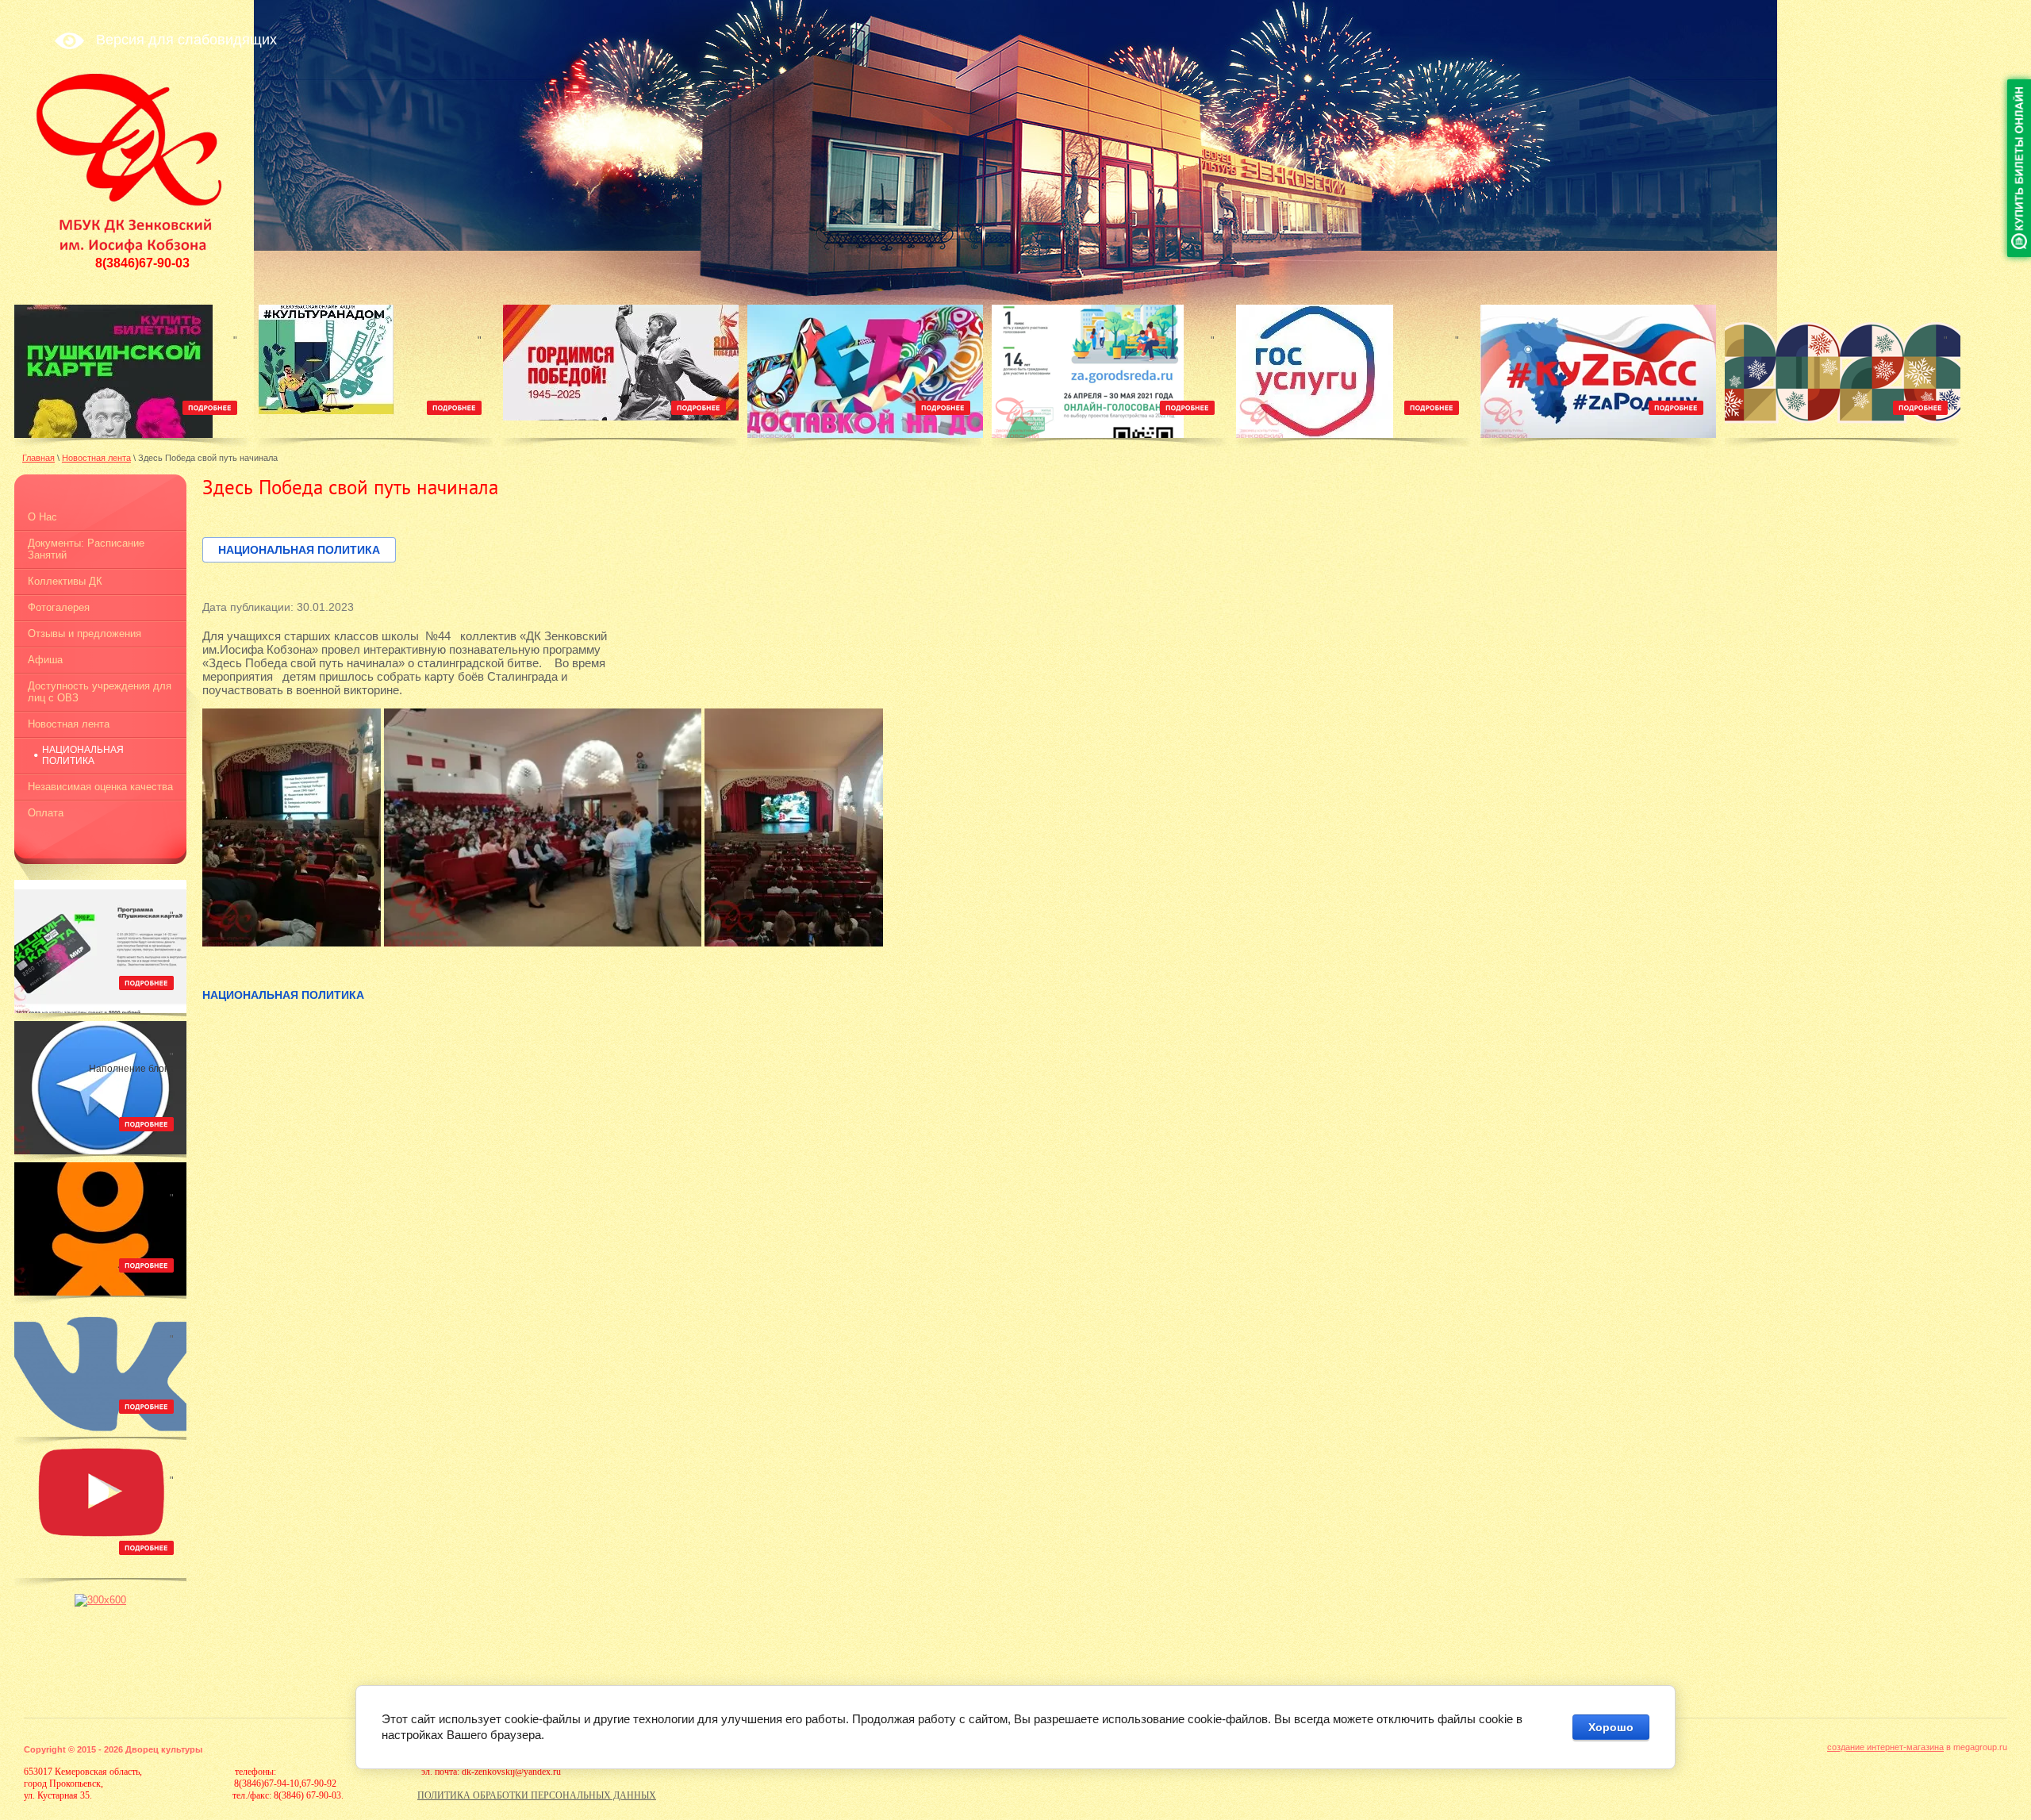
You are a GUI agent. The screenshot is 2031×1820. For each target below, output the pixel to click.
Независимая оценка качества (100, 787)
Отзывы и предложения (84, 634)
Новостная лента (69, 724)
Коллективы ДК (65, 581)
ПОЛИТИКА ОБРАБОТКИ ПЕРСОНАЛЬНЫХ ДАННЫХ (537, 1795)
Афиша (45, 660)
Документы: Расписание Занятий (86, 549)
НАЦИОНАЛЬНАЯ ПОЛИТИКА (83, 755)
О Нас (42, 517)
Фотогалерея (59, 607)
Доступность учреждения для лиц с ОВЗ (100, 692)
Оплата (46, 813)
